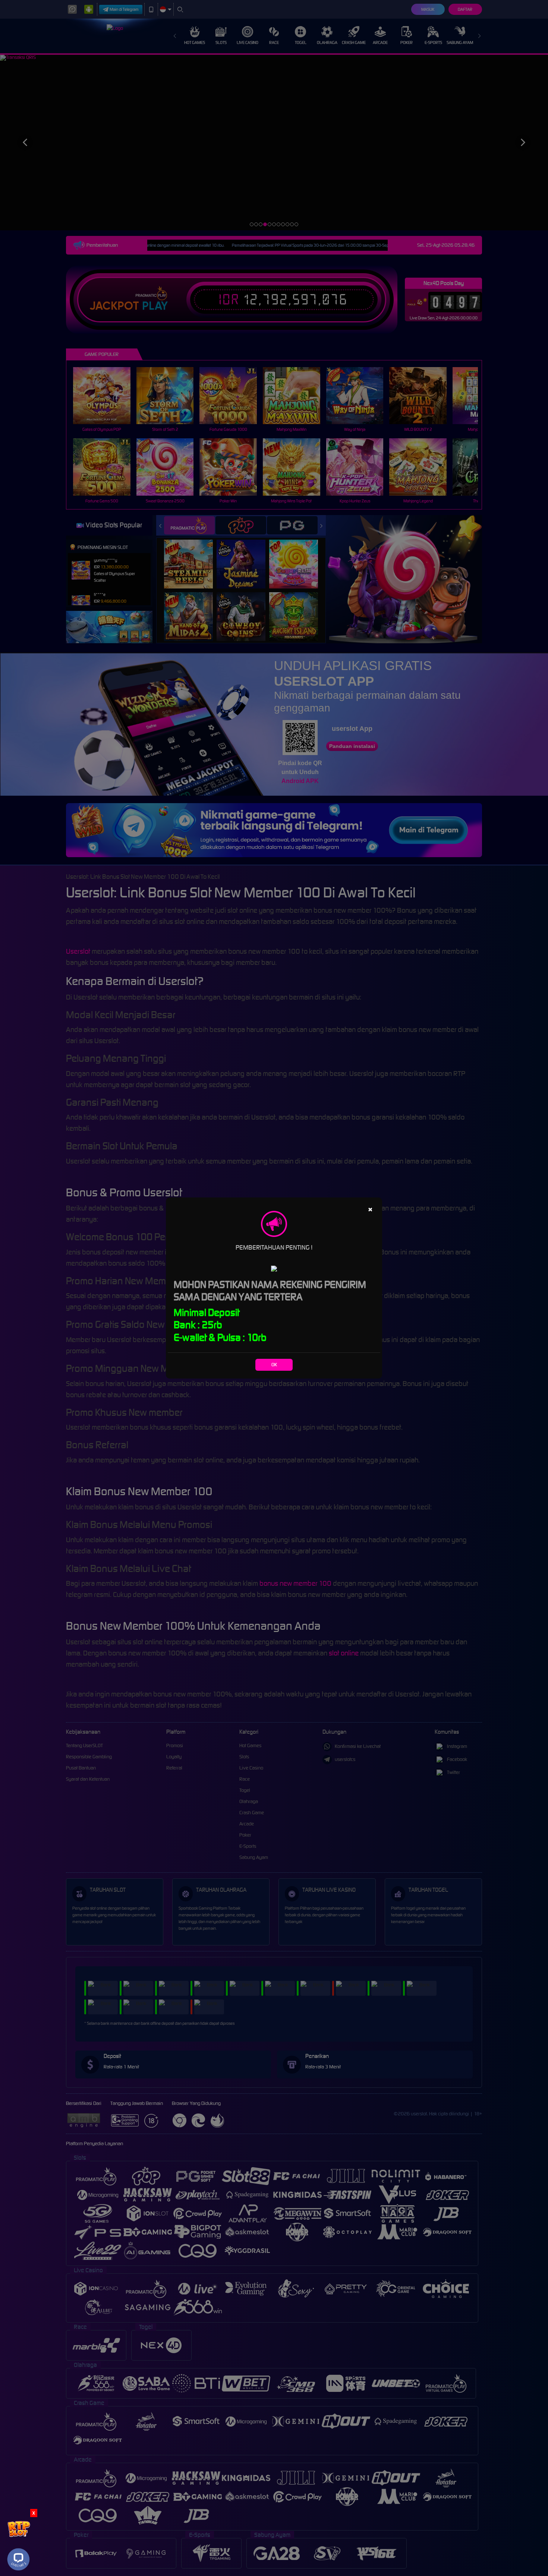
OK (274, 1365)
